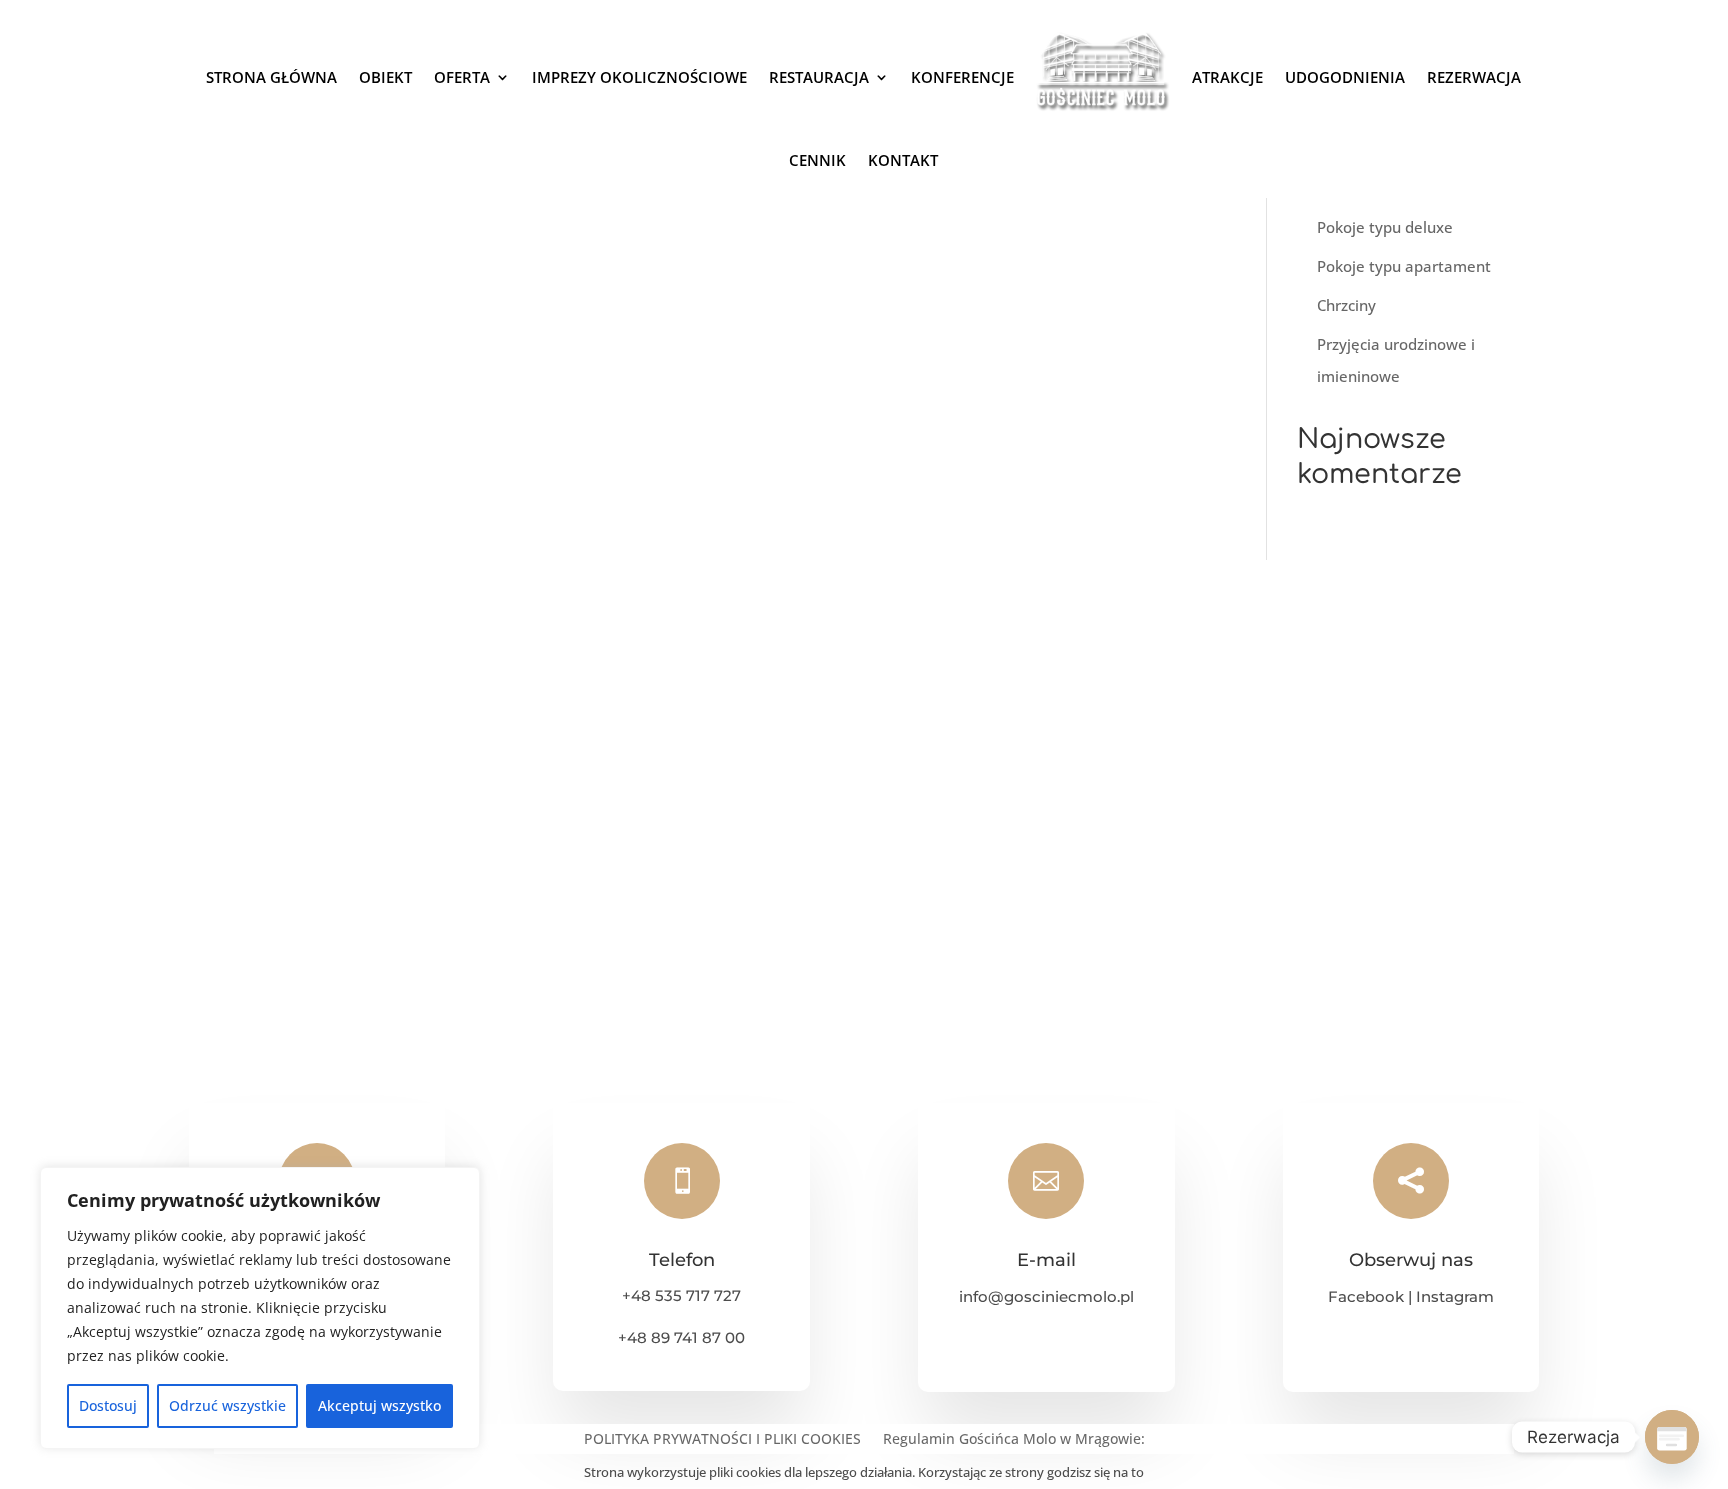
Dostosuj (108, 1405)
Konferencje (962, 77)
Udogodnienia (1345, 77)
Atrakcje (1227, 77)
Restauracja (819, 77)
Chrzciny (1346, 305)
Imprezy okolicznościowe (639, 77)
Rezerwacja (1474, 77)
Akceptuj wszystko (379, 1405)
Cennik (817, 160)
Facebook (1366, 1296)
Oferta (462, 77)
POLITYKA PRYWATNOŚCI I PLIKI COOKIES (722, 1440)
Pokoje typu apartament (1404, 266)
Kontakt (903, 160)
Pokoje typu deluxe (1385, 227)
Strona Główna (271, 77)
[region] (260, 1308)
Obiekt (385, 77)
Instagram (1455, 1296)
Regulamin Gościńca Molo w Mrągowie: (1014, 1440)
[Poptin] (1672, 1437)
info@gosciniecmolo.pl (1046, 1296)
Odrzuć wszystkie (227, 1405)
